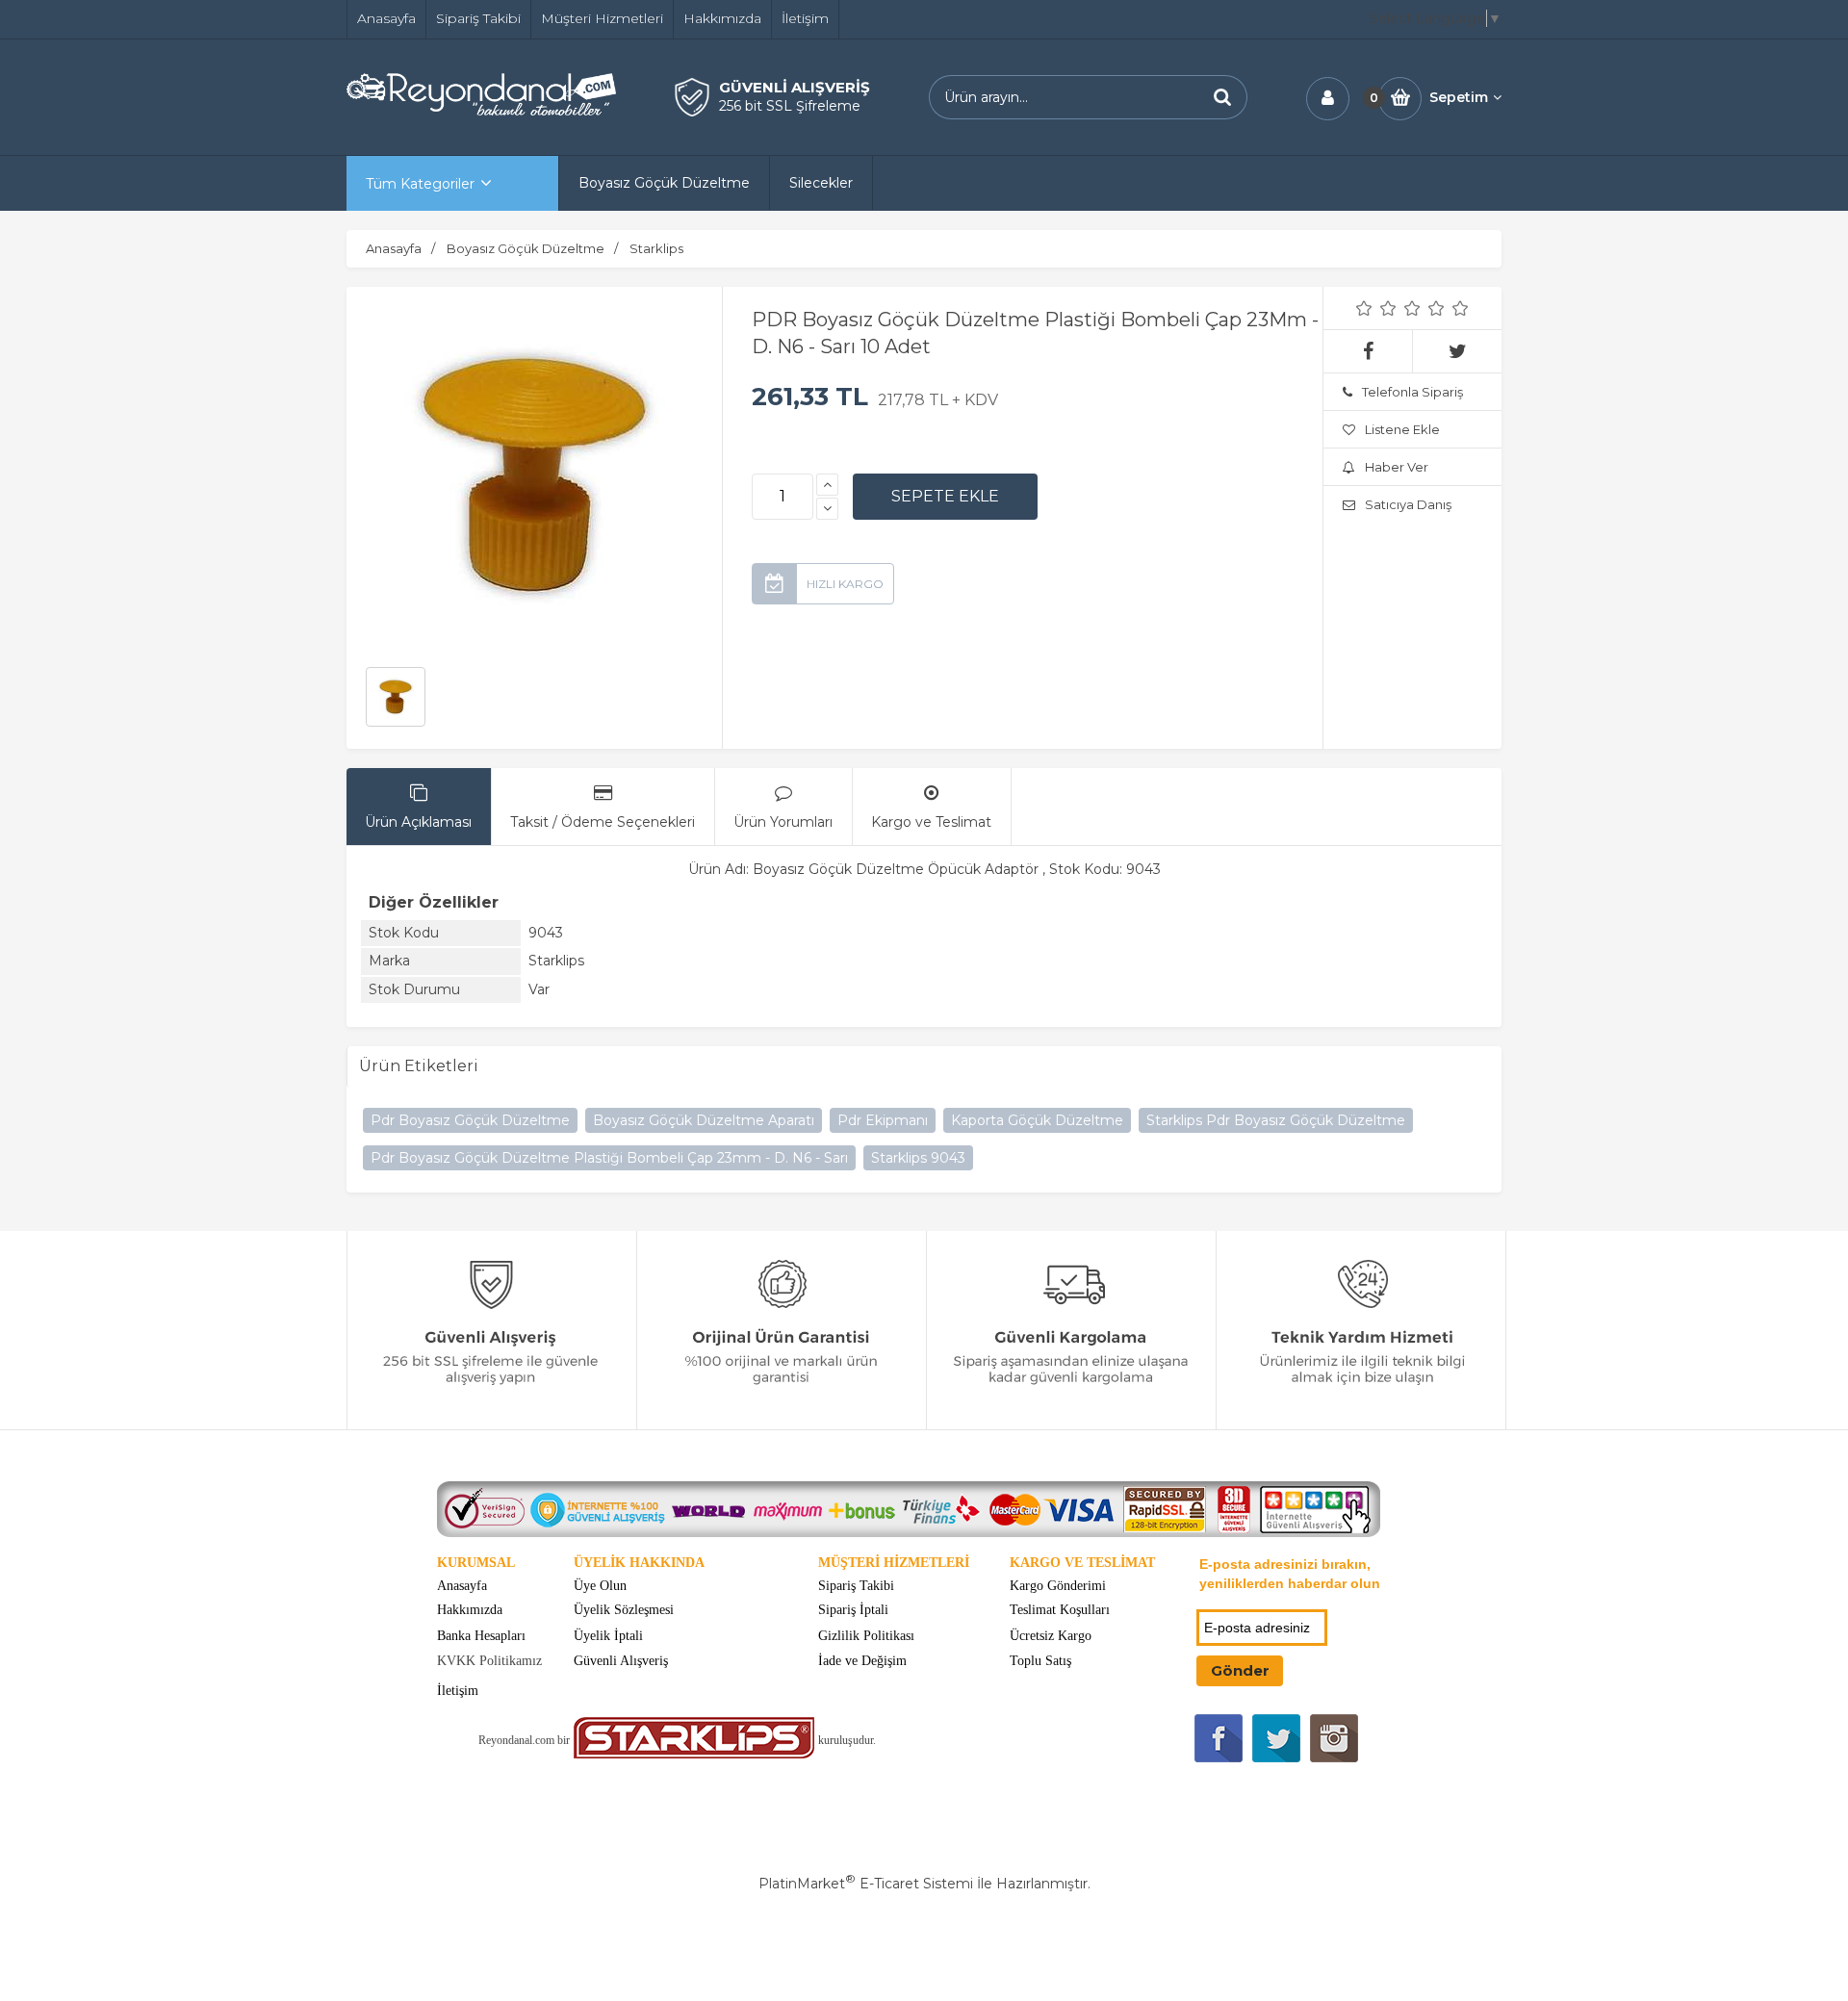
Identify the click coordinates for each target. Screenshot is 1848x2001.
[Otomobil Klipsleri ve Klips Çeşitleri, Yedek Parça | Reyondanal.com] (481, 111)
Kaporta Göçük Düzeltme (1037, 1120)
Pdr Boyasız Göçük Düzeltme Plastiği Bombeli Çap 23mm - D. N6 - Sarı (609, 1158)
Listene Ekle (1402, 429)
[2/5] (1376, 308)
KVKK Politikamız (489, 1661)
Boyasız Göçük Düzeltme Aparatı (704, 1120)
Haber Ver (1397, 467)
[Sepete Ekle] (945, 497)
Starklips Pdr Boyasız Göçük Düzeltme (1276, 1120)
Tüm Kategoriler (420, 184)
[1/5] (1364, 308)
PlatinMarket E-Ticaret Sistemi (866, 1884)
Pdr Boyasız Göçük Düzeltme (470, 1120)
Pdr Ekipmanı (883, 1120)
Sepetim (1459, 97)
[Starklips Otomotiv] (694, 1754)
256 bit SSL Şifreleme (790, 106)
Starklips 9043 (918, 1158)
